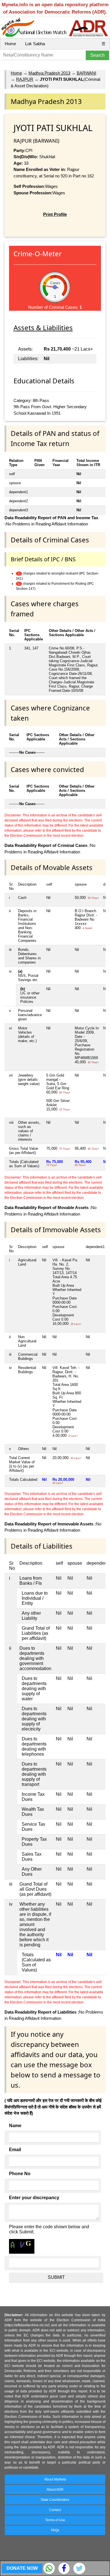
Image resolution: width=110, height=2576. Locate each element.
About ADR (55, 2490)
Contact (55, 2510)
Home (10, 44)
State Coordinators (55, 2500)
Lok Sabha (35, 44)
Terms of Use (55, 2520)
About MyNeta (55, 2479)
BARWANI (86, 73)
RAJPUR (25, 79)
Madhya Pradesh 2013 (49, 73)
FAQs (55, 2530)
